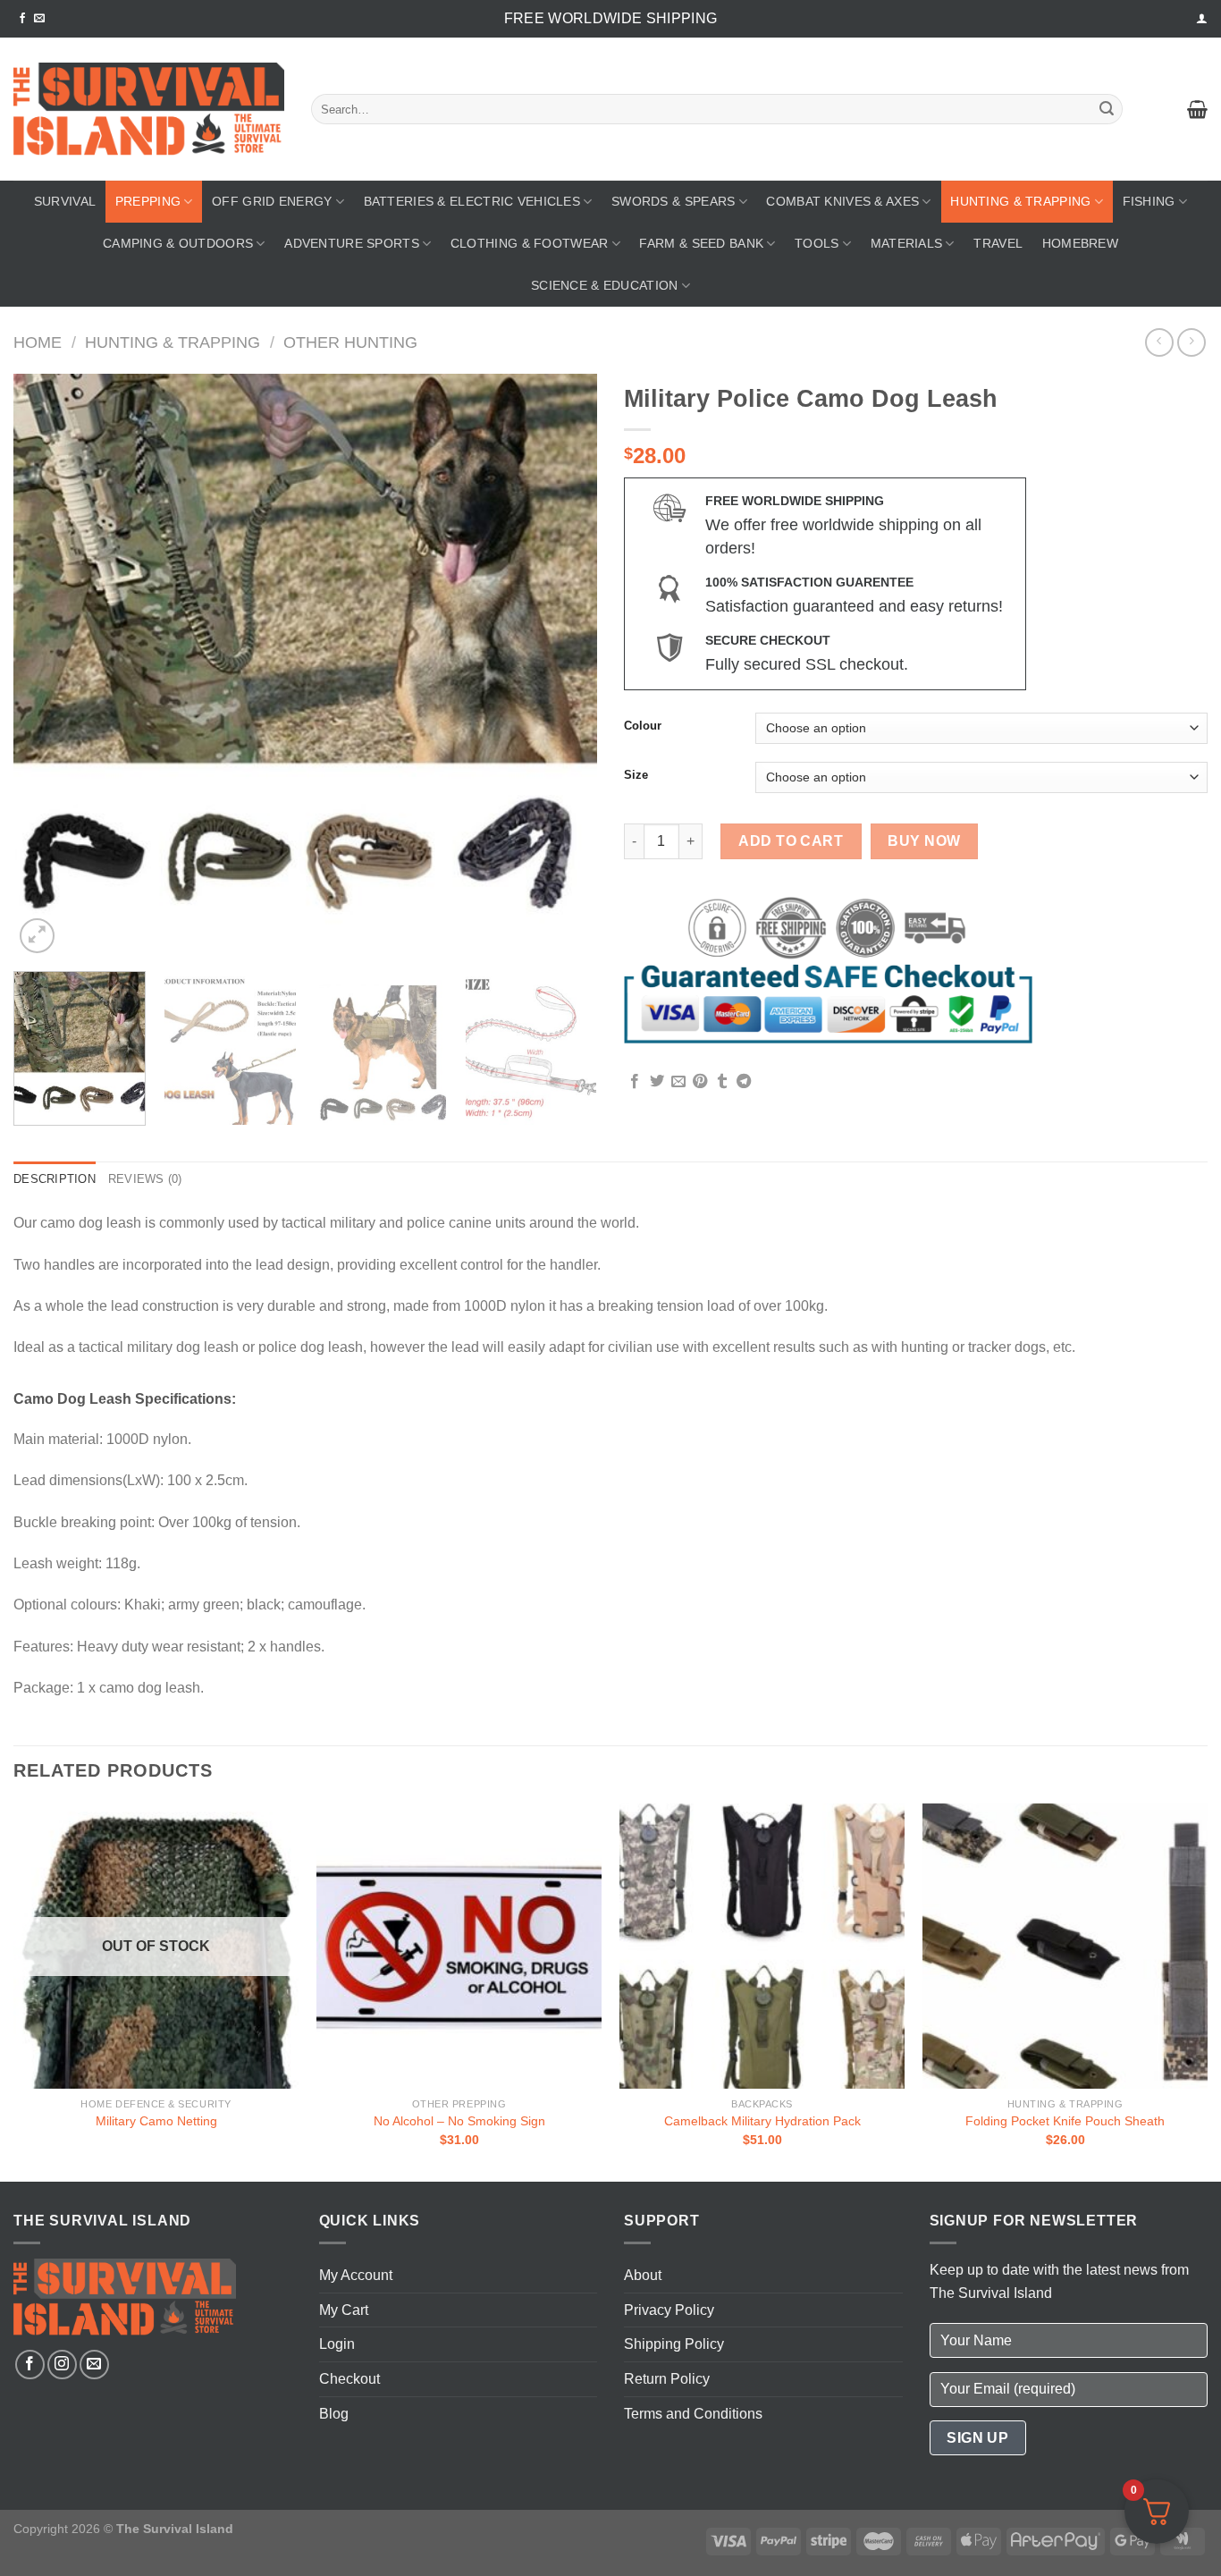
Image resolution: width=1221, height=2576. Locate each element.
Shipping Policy (674, 2344)
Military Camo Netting (156, 2121)
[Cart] (1197, 109)
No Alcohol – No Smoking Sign (459, 2121)
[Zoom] (37, 936)
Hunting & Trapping (1020, 201)
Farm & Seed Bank (701, 243)
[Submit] (1107, 109)
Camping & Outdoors (178, 243)
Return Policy (667, 2379)
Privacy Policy (669, 2310)
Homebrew (1080, 243)
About (643, 2275)
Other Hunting (350, 342)
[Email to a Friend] (678, 1082)
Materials (907, 243)
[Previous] (47, 666)
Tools (817, 243)
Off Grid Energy (272, 201)
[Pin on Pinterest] (700, 1082)
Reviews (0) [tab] (145, 1179)
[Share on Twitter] (657, 1082)
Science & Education (604, 285)
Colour (643, 726)
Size (636, 775)
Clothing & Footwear (529, 243)
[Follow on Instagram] (62, 2365)
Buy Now (924, 841)
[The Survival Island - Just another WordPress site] (149, 110)
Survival (65, 201)
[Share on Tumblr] (722, 1082)
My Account (356, 2275)
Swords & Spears (673, 201)
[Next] (563, 666)
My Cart (344, 2310)
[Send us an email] (39, 19)
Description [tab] (55, 1179)
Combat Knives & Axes (842, 201)
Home (38, 342)
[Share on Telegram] (744, 1082)
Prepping (148, 201)
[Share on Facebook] (635, 1082)
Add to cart (791, 841)
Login (337, 2344)
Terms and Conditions (693, 2414)
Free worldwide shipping (610, 18)
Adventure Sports (352, 243)
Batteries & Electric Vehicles (472, 201)
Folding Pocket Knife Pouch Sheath (1065, 2121)
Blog (334, 2414)
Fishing (1149, 201)
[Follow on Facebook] (22, 19)
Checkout (349, 2379)
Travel (998, 243)
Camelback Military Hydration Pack (762, 2121)
